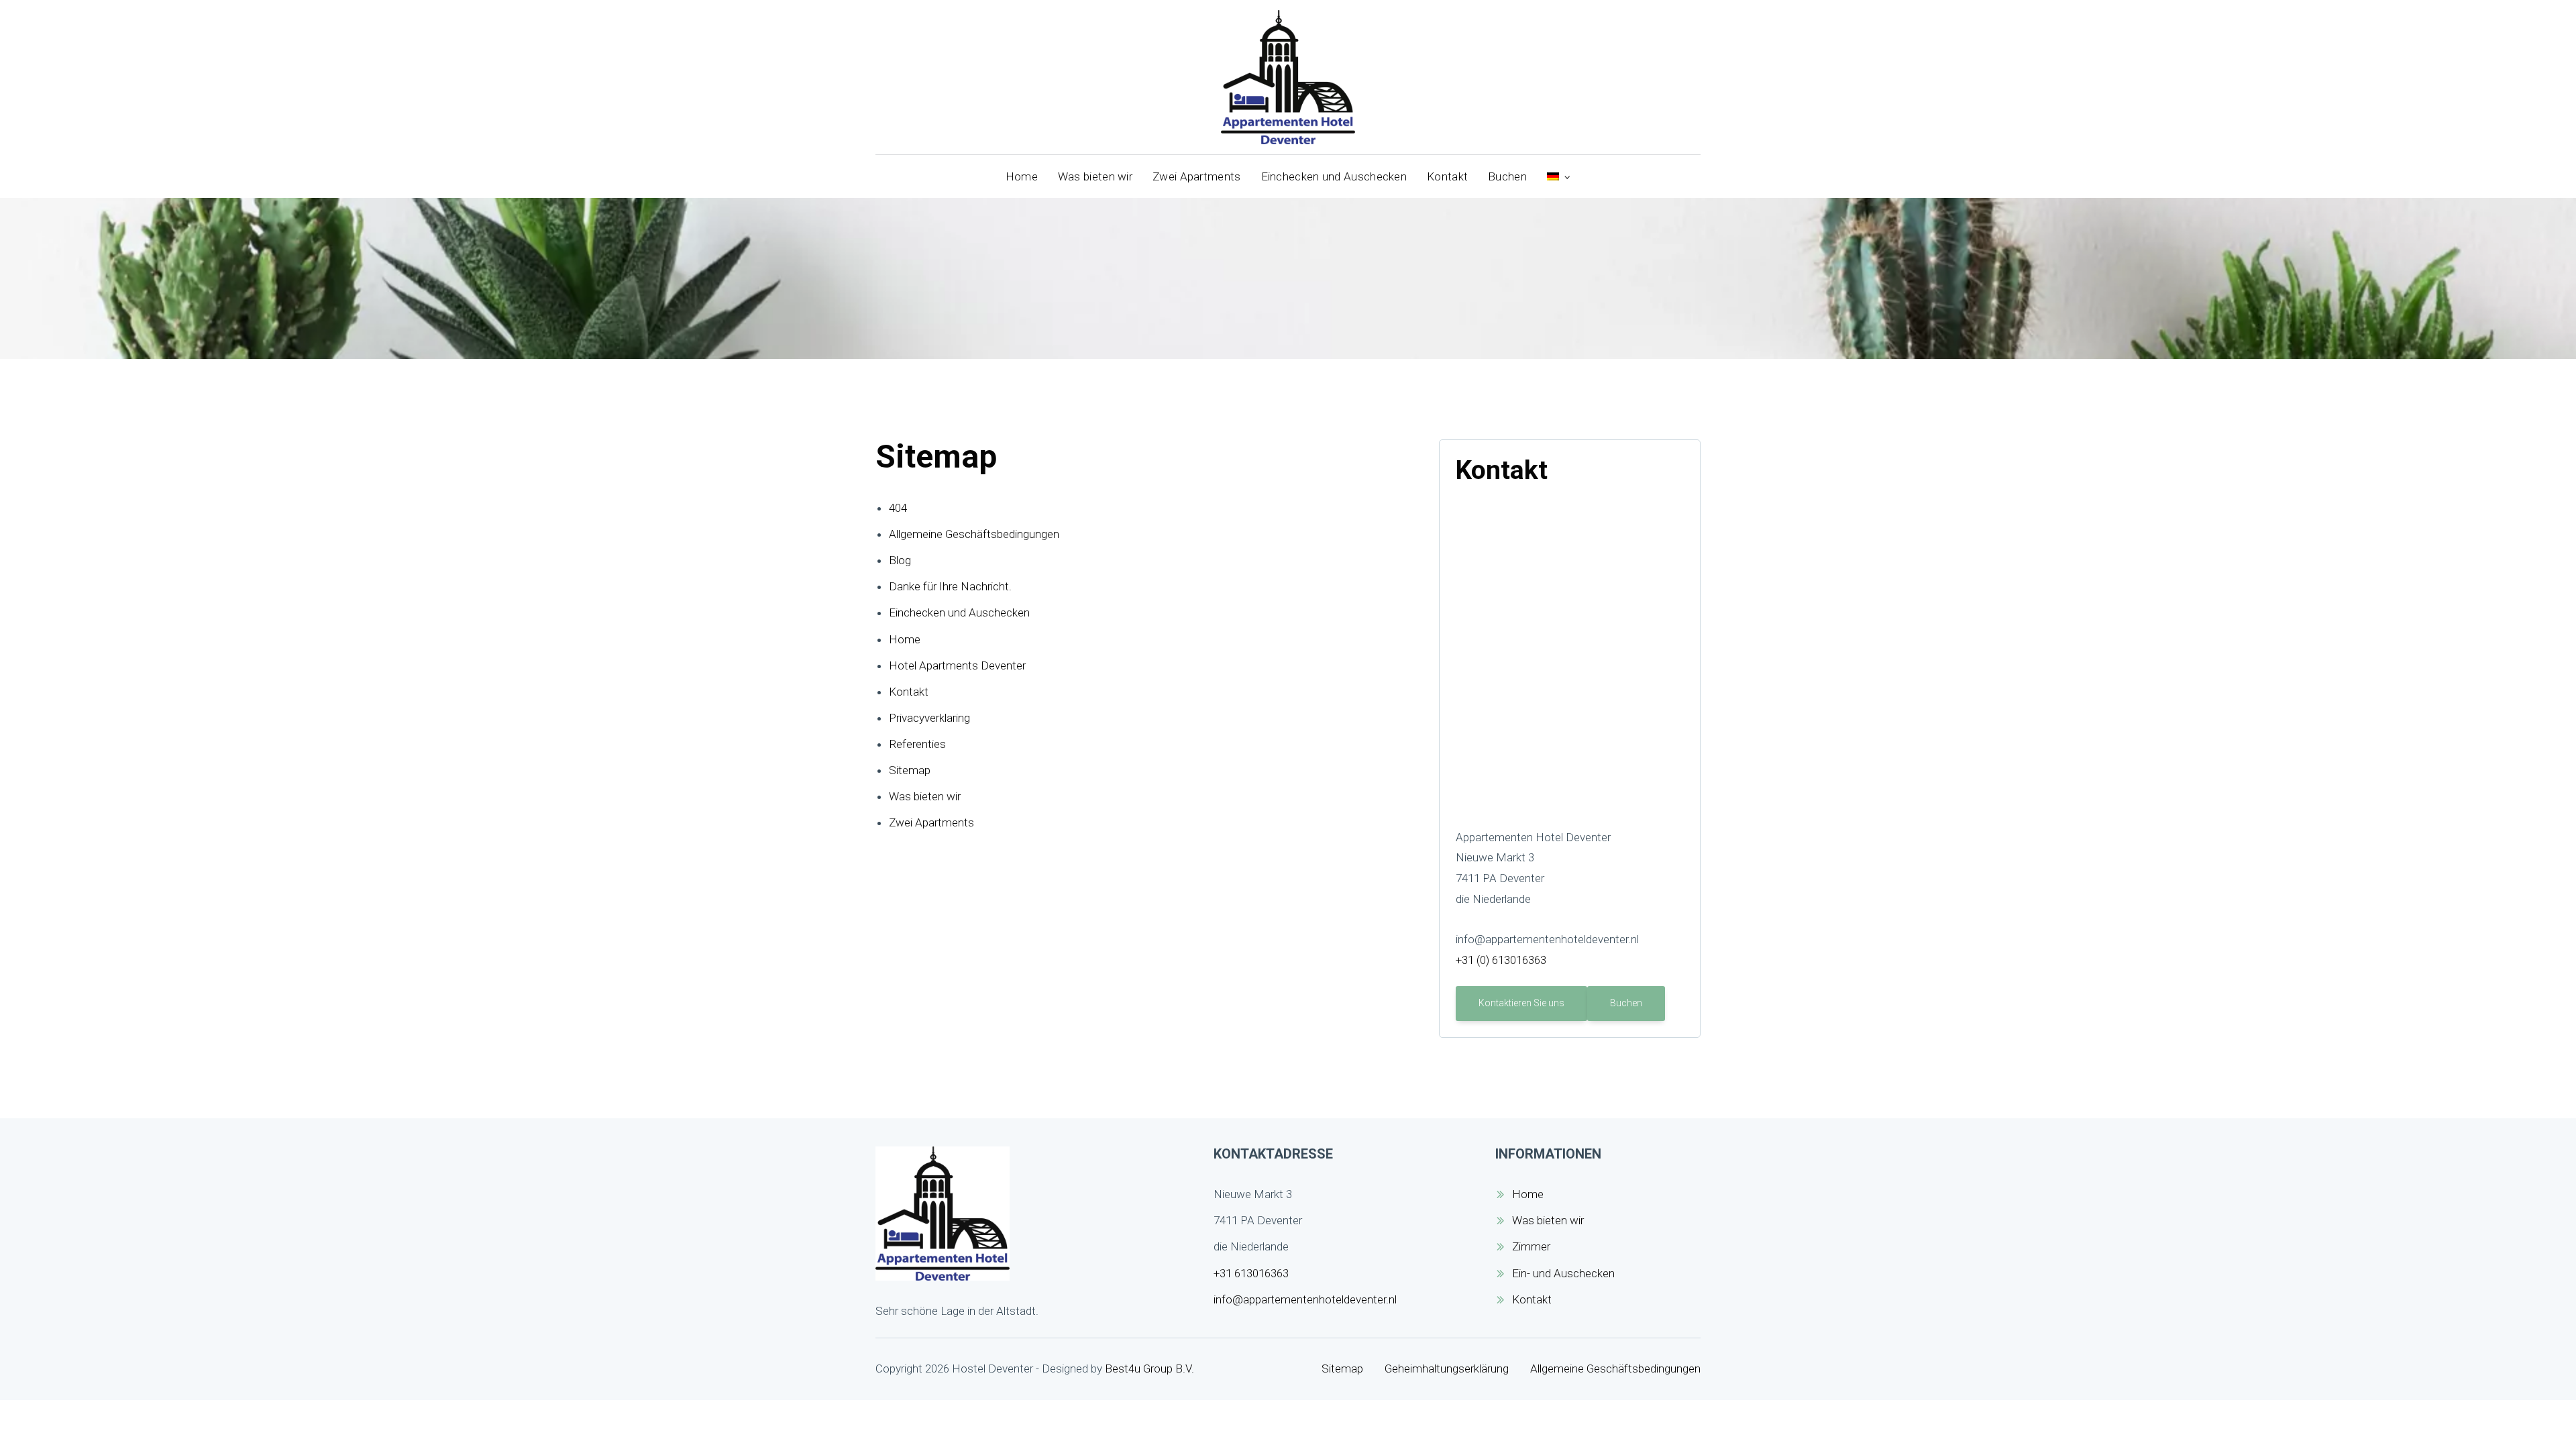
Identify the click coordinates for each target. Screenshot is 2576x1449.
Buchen (1507, 176)
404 (898, 508)
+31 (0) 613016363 (1501, 960)
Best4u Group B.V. (1149, 1368)
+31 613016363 (1251, 1273)
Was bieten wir (1095, 176)
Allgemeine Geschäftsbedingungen (974, 534)
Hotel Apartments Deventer (957, 665)
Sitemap (910, 770)
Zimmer (1531, 1246)
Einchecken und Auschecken (1334, 176)
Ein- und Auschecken (1563, 1273)
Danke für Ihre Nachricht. (950, 586)
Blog (900, 560)
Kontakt (1447, 176)
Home (1022, 176)
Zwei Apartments (1197, 176)
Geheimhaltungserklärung (1447, 1368)
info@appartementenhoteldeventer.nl (1305, 1299)
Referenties (917, 744)
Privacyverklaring (929, 718)
